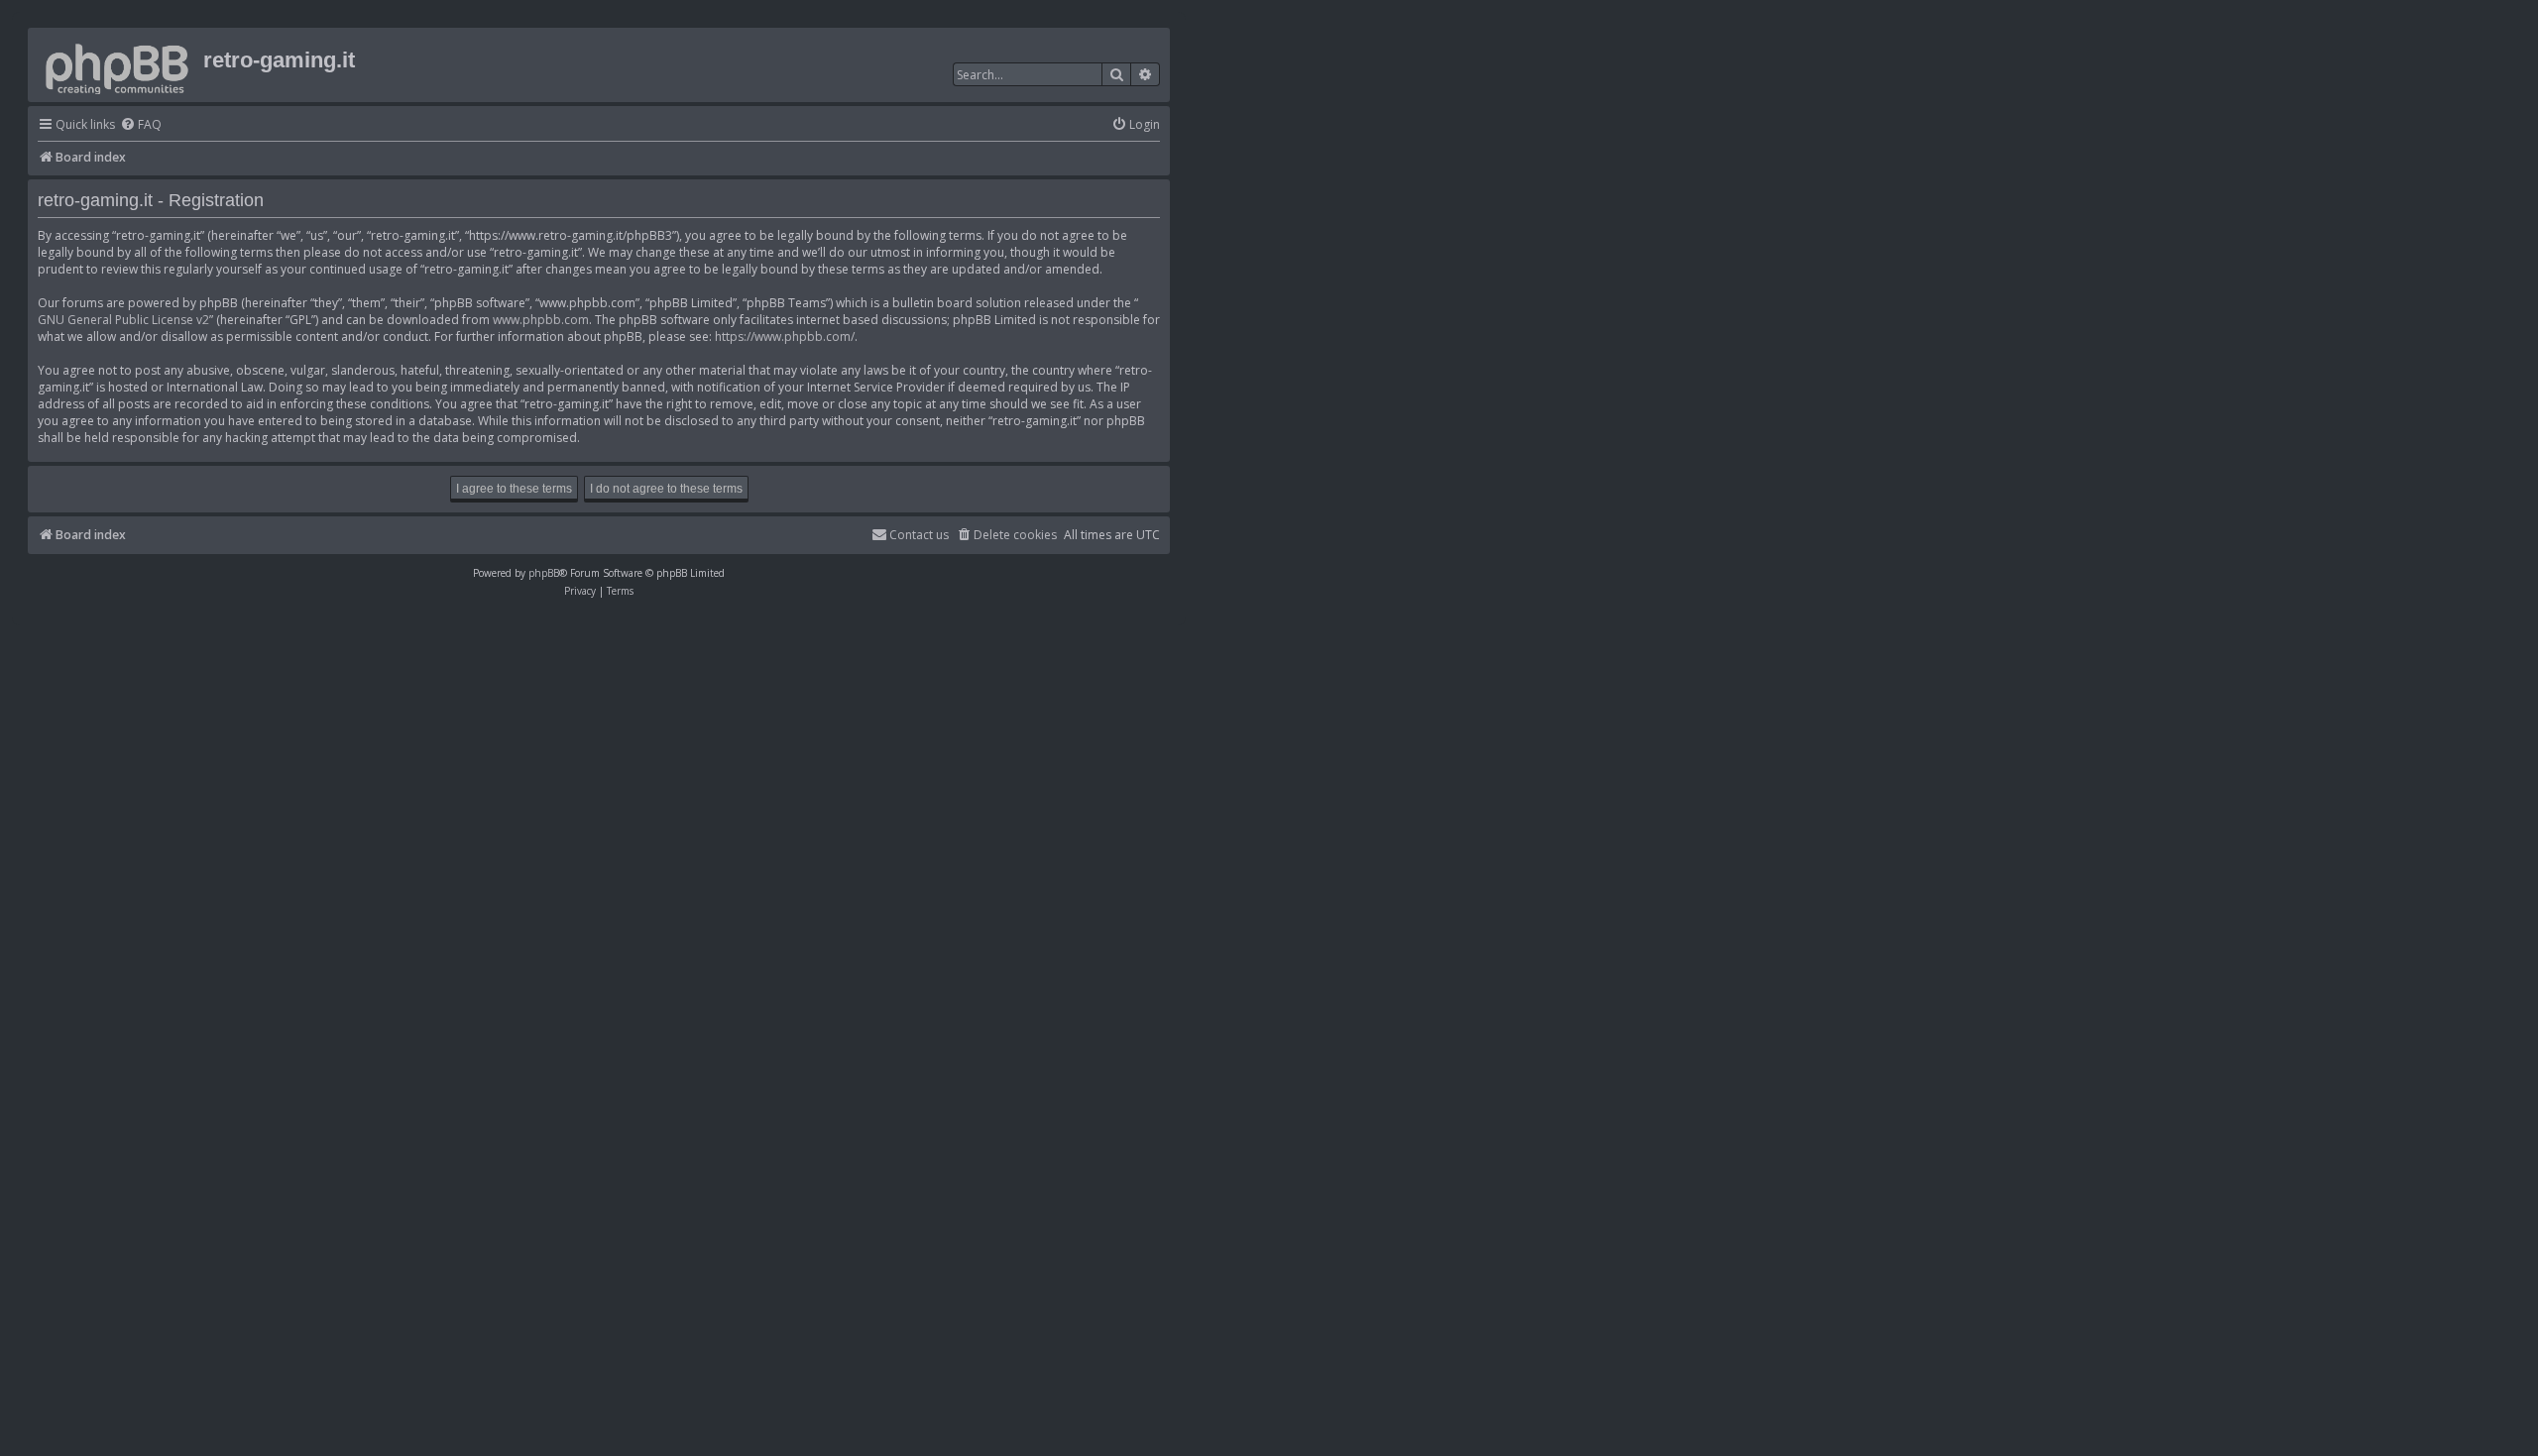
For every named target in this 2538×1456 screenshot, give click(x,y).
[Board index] (118, 65)
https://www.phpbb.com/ (785, 336)
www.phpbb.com (541, 320)
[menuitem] (141, 125)
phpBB (544, 573)
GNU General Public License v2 (123, 320)
